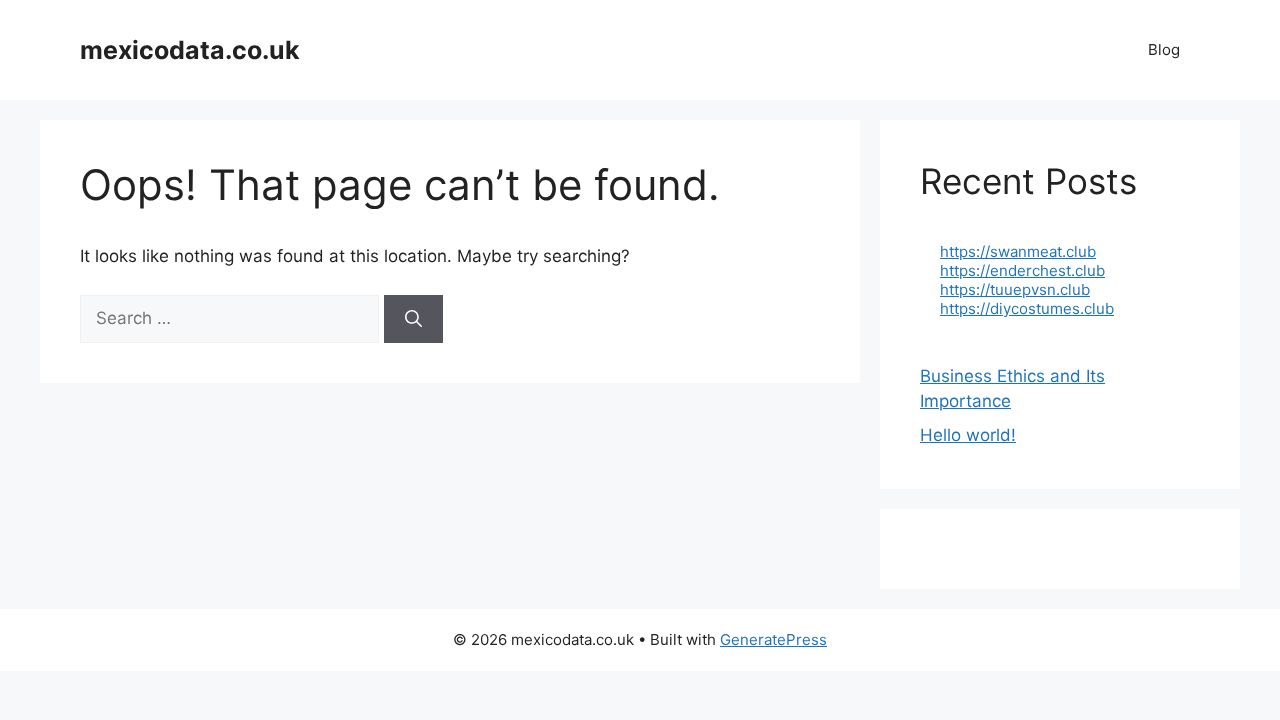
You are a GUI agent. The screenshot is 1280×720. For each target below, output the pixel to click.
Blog (1164, 49)
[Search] (413, 319)
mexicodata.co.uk (190, 50)
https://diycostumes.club (1027, 308)
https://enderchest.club (1022, 270)
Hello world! (968, 435)
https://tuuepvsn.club (1015, 289)
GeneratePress (773, 639)
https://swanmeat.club (1018, 251)
